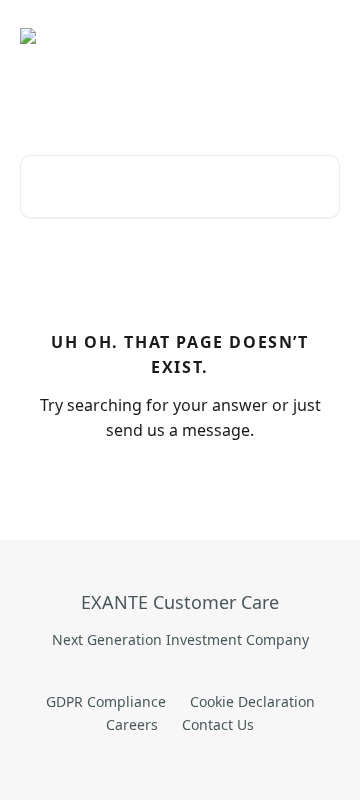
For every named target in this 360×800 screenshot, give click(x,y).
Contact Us (218, 724)
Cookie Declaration (252, 701)
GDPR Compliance (106, 701)
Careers (132, 724)
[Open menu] (322, 36)
